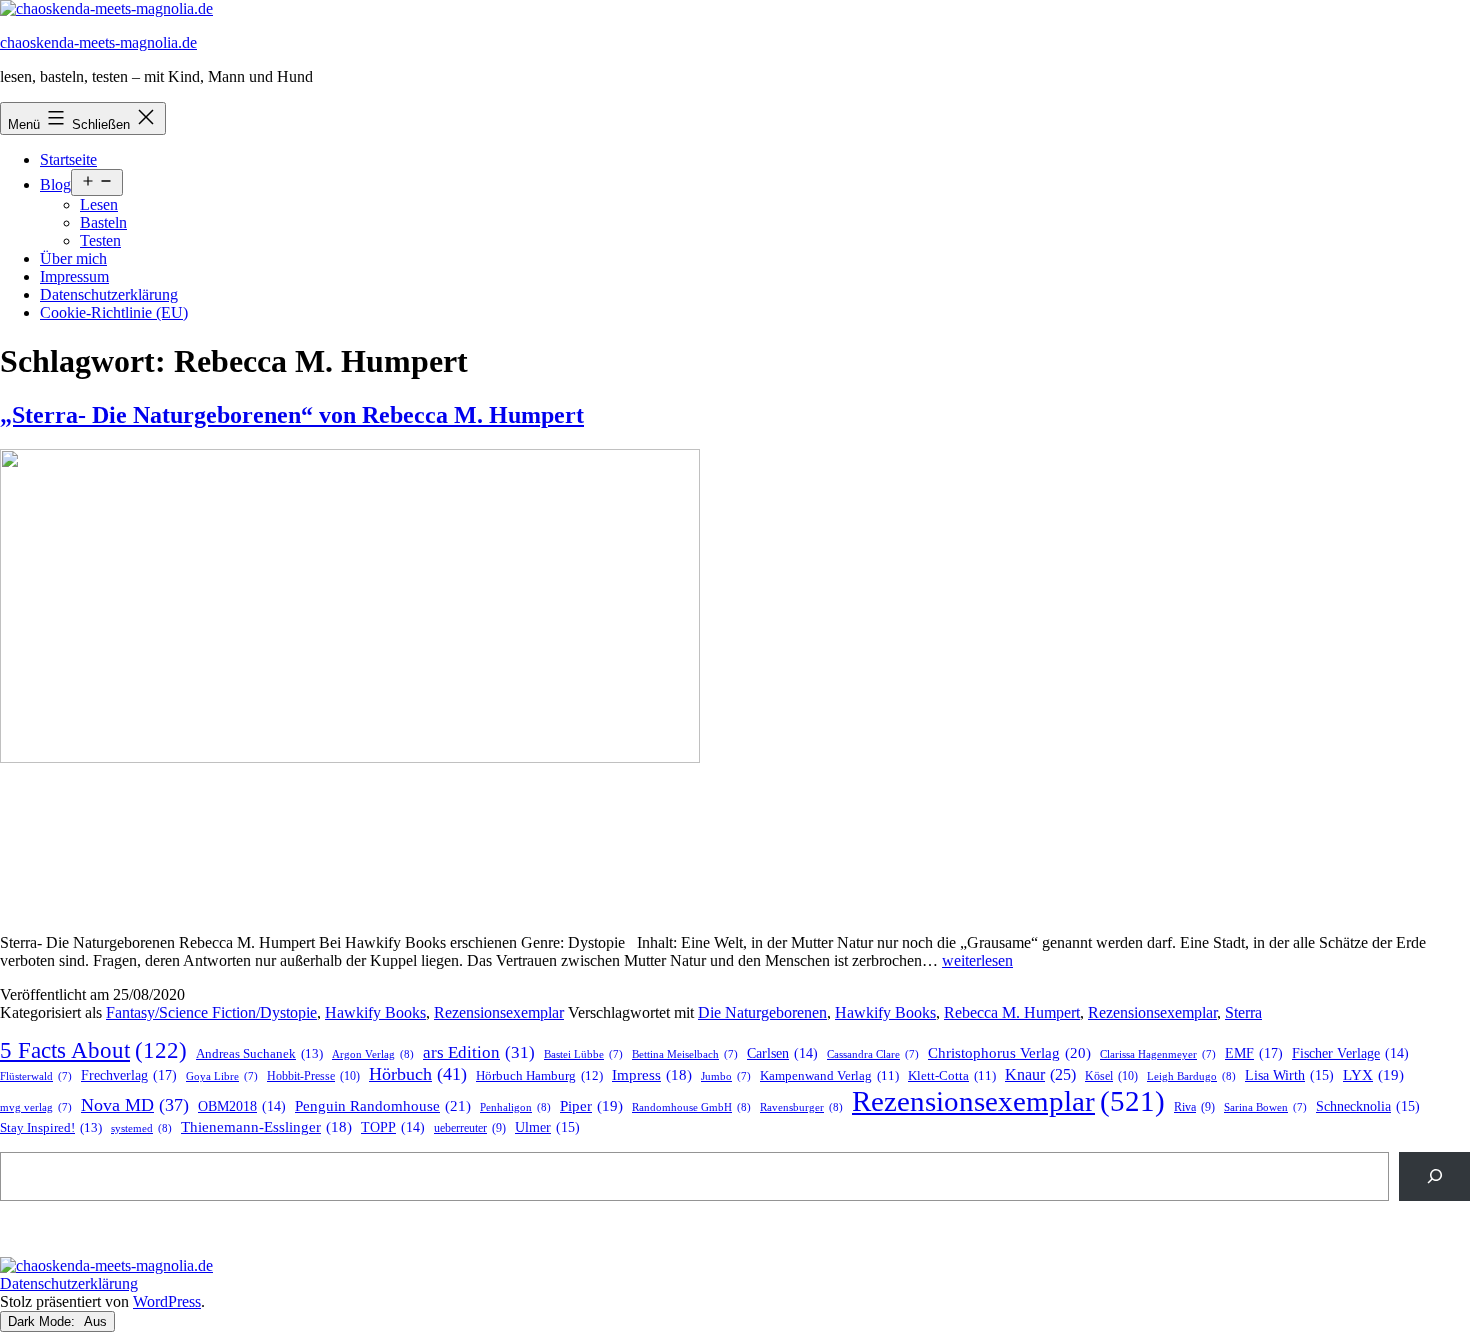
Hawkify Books (375, 1012)
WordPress (167, 1301)
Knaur (1040, 1074)
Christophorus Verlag (1009, 1053)
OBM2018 (242, 1106)
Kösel (1111, 1076)
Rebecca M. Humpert (1012, 1012)
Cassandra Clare (873, 1054)
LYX (1373, 1075)
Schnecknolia (1368, 1106)
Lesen (99, 204)
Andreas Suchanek (259, 1053)
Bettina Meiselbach (685, 1054)
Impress (652, 1075)
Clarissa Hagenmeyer (1158, 1054)
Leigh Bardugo (1191, 1076)
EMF (1254, 1053)
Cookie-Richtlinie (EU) (114, 312)
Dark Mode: (43, 1321)
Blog (55, 184)
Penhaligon (515, 1107)
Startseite (68, 159)
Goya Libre (222, 1076)
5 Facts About (93, 1050)
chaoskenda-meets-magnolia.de (98, 42)
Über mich (73, 258)
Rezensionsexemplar (499, 1012)
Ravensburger (801, 1107)
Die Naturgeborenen (762, 1012)
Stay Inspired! (51, 1127)
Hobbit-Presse (313, 1076)
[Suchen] (1434, 1176)
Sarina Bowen (1265, 1107)
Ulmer (547, 1127)
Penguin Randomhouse (383, 1105)
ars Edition (479, 1052)
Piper (591, 1106)
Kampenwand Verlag (829, 1076)
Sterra (1243, 1012)
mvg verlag (36, 1107)
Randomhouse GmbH (691, 1107)
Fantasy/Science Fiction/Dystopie (211, 1012)
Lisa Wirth (1289, 1075)
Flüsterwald (36, 1076)
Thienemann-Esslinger (266, 1127)
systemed (141, 1128)
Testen (100, 240)
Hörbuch (418, 1074)
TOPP (393, 1127)
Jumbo (726, 1076)
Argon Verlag (373, 1054)
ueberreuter (470, 1128)
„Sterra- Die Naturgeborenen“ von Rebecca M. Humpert (292, 415)
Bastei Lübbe (583, 1054)
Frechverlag (129, 1075)
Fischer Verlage (1350, 1053)
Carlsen (782, 1053)
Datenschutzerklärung (109, 294)
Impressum (74, 276)
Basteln (103, 222)
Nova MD (135, 1105)
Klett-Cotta (952, 1076)
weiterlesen (977, 960)
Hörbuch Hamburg (539, 1076)
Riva (1194, 1107)
